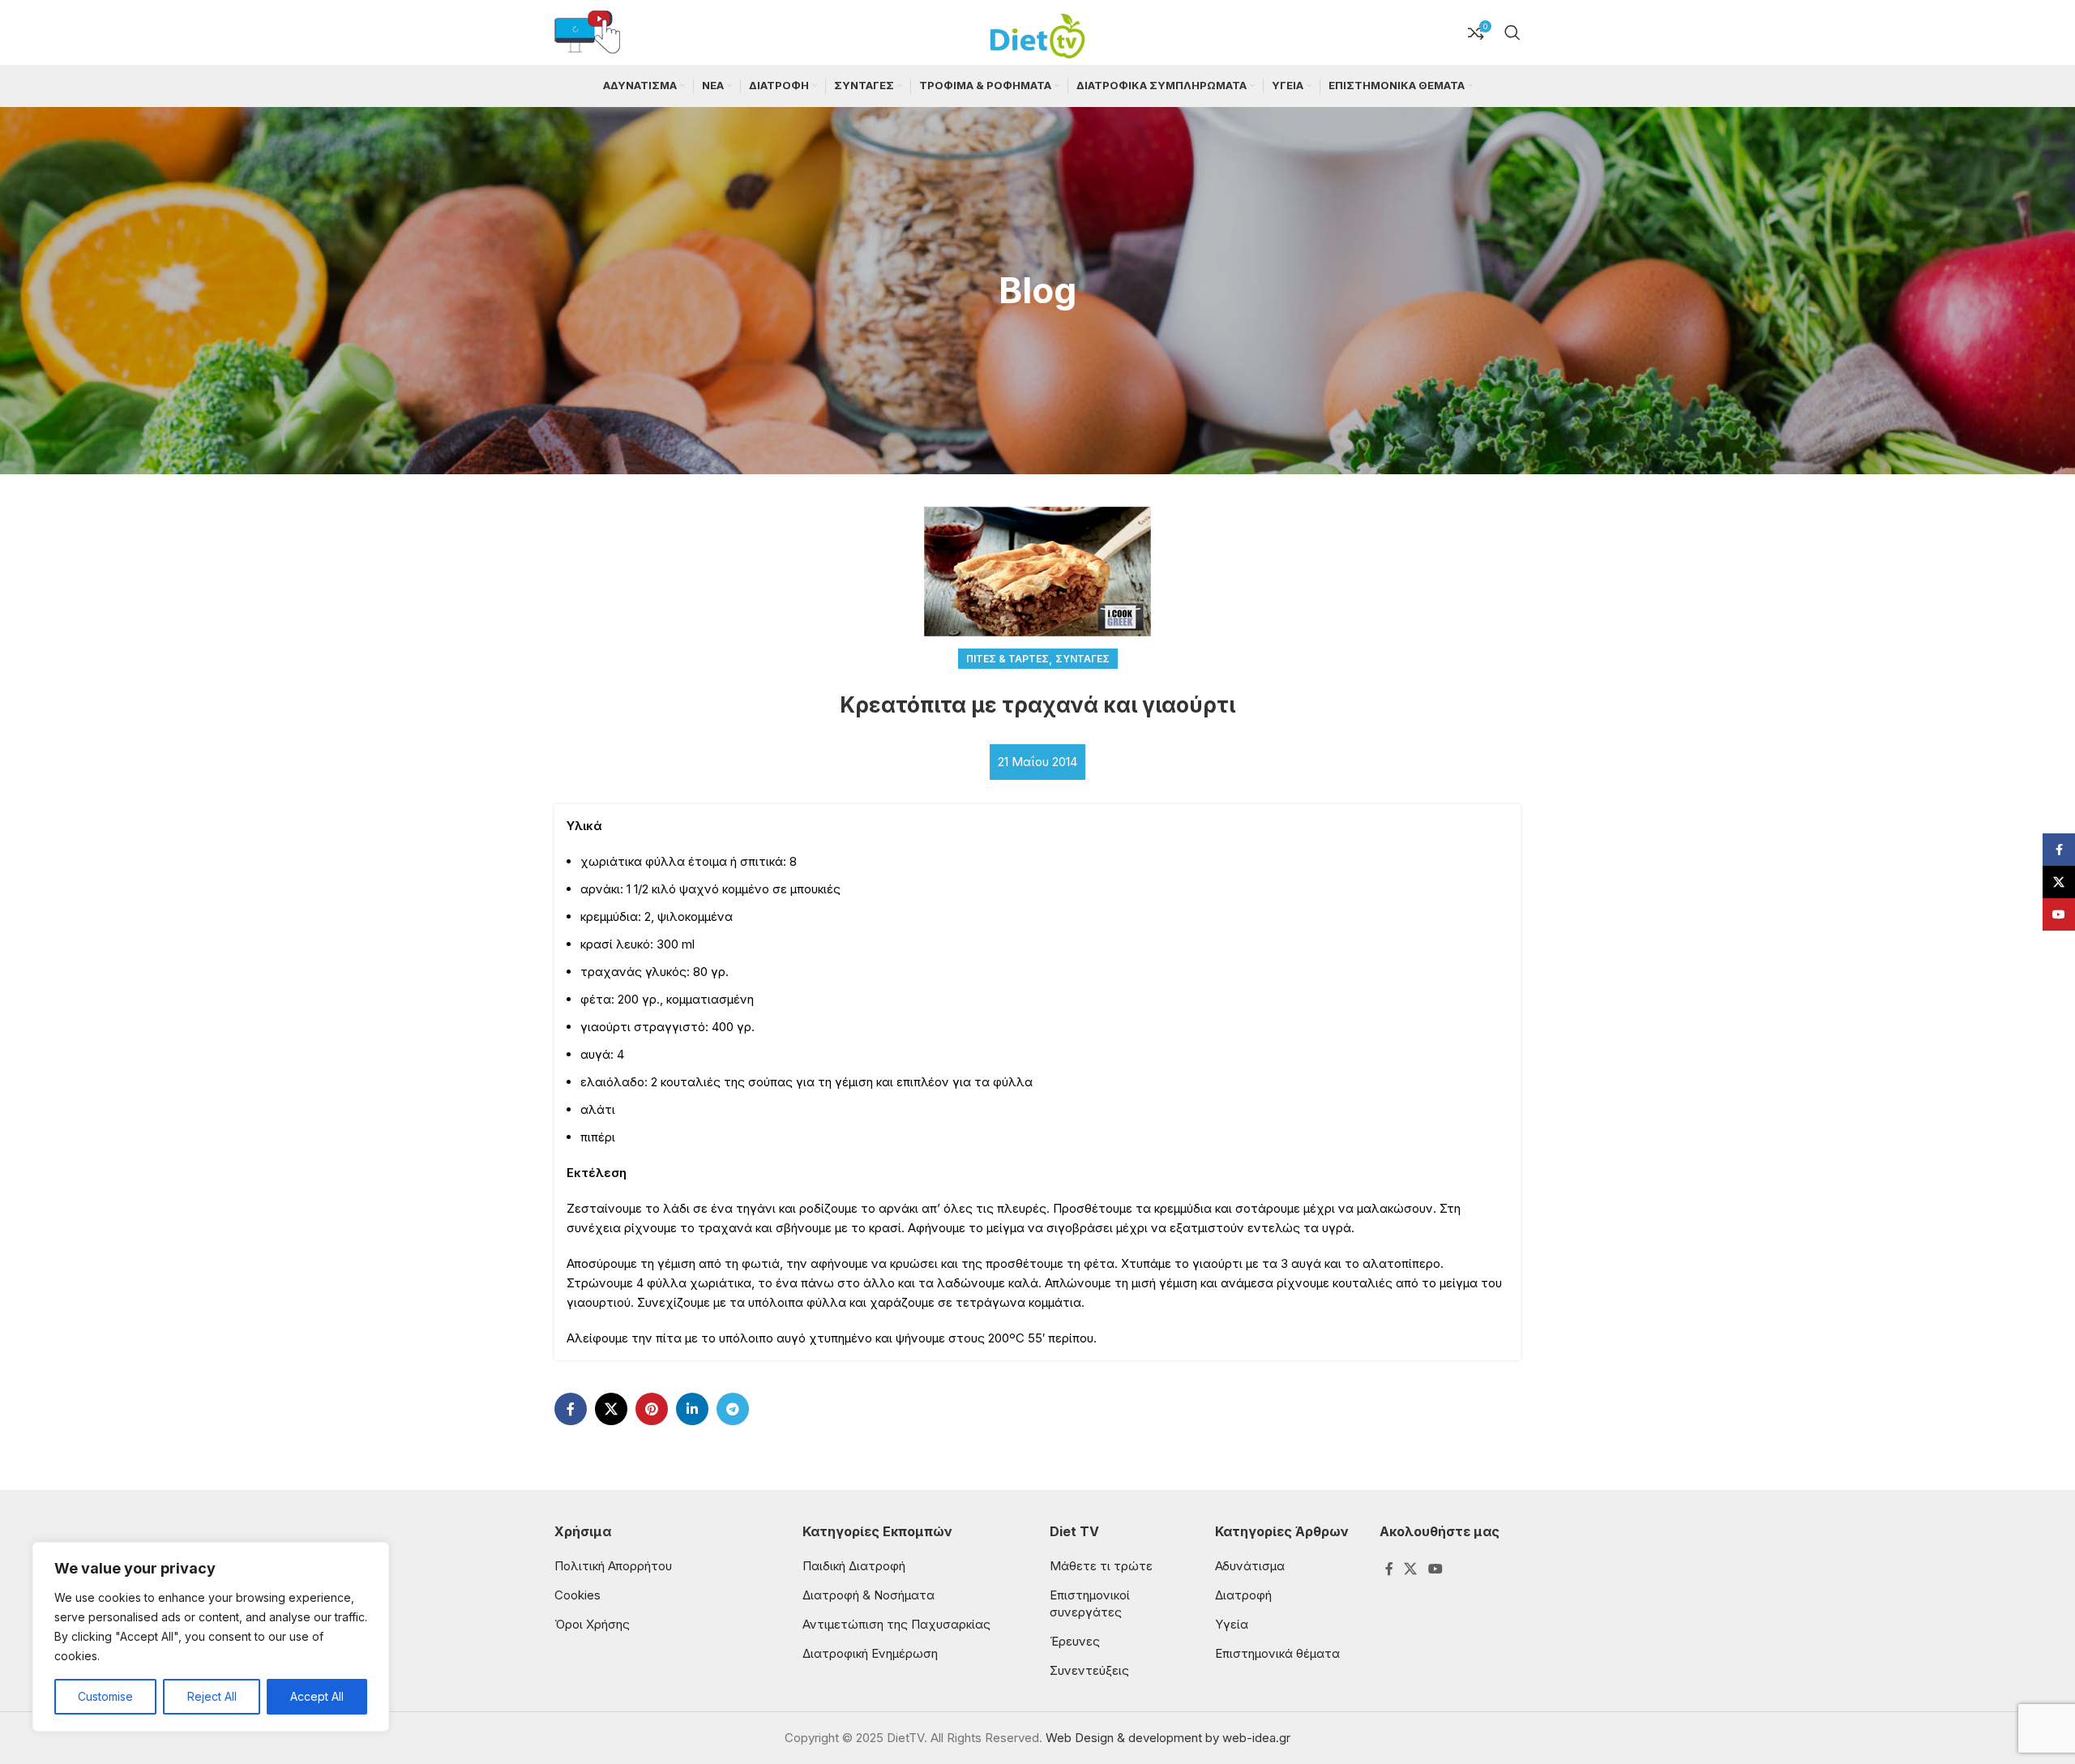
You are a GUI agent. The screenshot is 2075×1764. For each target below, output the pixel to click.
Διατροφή (1243, 1595)
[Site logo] (1037, 31)
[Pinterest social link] (652, 1409)
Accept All (317, 1696)
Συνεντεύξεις (1089, 1670)
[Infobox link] (587, 33)
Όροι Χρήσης (592, 1624)
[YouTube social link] (1435, 1569)
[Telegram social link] (733, 1409)
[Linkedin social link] (692, 1409)
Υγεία (1232, 1624)
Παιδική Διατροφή (854, 1566)
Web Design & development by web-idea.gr (1168, 1738)
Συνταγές (1082, 659)
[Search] (1512, 32)
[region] (211, 1637)
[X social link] (611, 1409)
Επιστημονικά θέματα (1277, 1653)
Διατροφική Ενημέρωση (870, 1653)
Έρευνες (1075, 1641)
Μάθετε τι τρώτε (1101, 1566)
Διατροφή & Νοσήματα (869, 1595)
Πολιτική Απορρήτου (613, 1566)
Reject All (212, 1696)
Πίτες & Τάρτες (1008, 659)
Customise (105, 1696)
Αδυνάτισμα (1250, 1566)
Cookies (578, 1595)
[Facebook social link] (571, 1409)
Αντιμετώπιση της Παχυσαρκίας (896, 1624)
